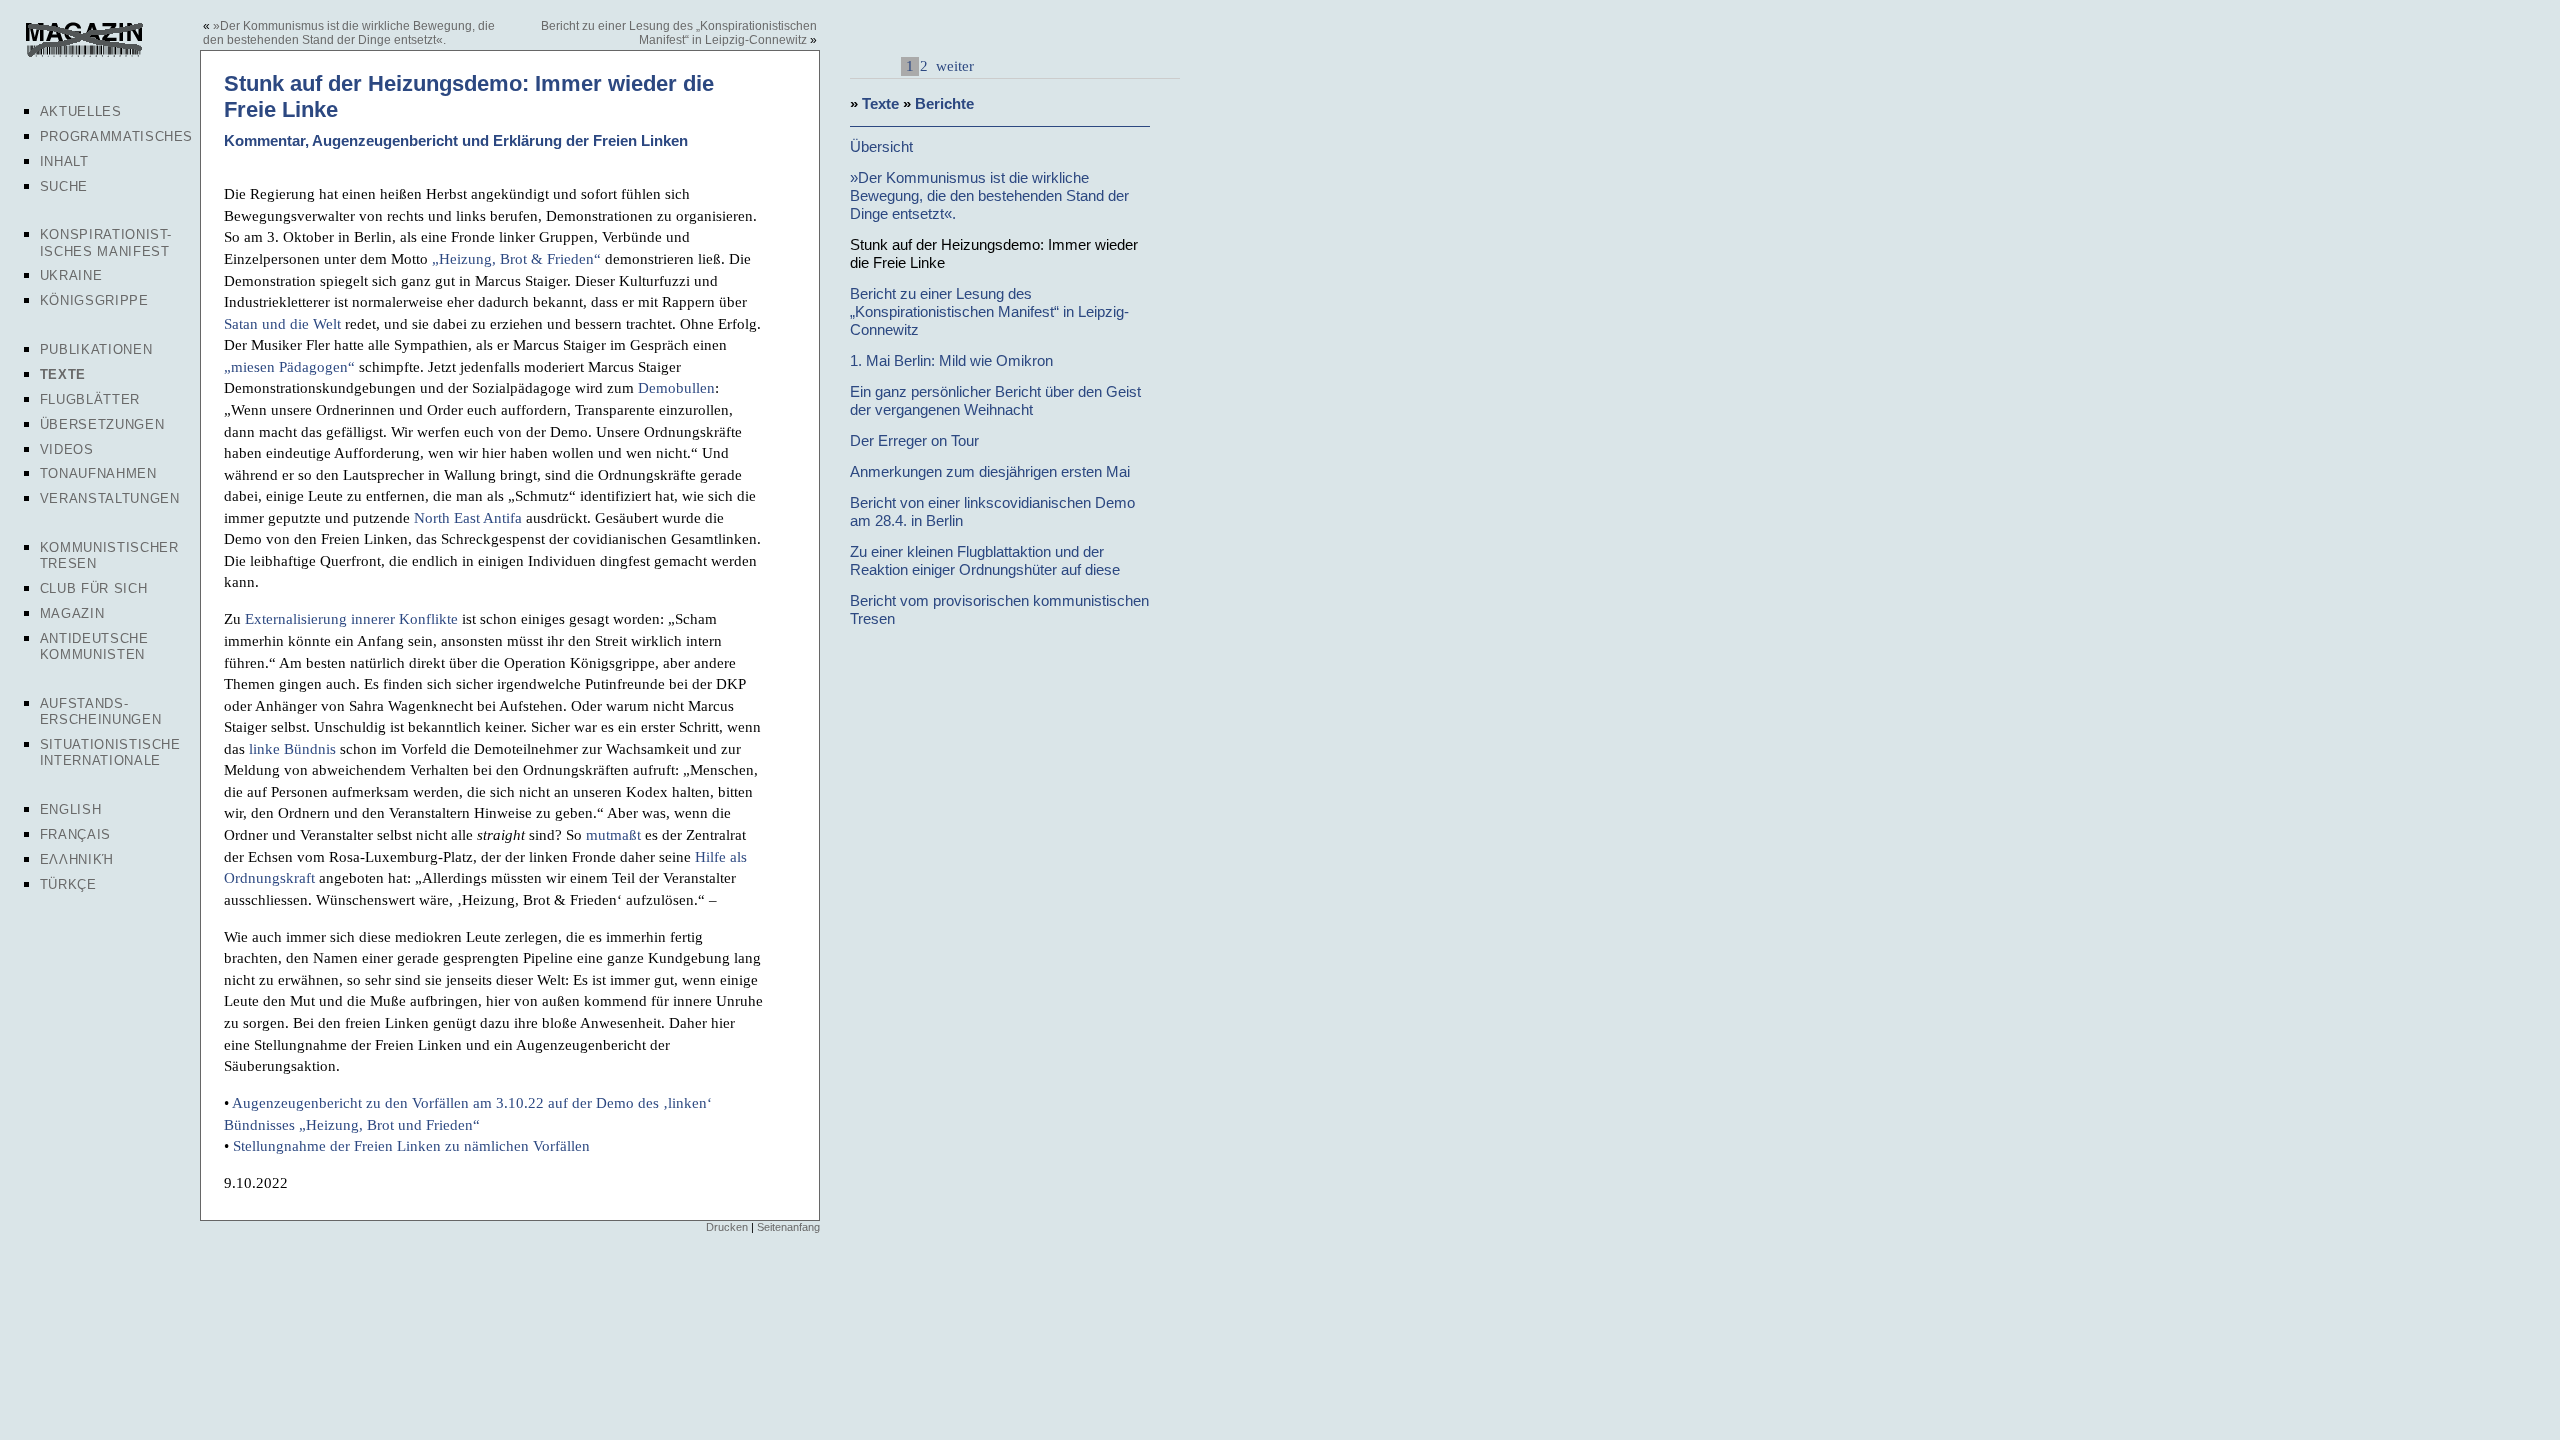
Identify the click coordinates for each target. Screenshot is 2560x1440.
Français (75, 834)
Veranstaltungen (110, 498)
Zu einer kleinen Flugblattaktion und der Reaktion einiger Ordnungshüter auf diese (985, 560)
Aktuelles (81, 111)
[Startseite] (82, 54)
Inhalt (64, 161)
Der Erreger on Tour (914, 440)
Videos (67, 449)
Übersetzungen (102, 424)
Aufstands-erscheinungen (100, 711)
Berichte (944, 103)
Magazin (72, 613)
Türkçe (68, 884)
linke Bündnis (292, 748)
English (71, 809)
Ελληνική (77, 859)
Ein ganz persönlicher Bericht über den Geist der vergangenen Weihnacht (995, 400)
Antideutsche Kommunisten (94, 646)
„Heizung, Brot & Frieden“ (516, 258)
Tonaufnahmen (98, 473)
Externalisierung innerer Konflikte (351, 618)
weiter (953, 65)
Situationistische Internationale (110, 752)
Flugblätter (90, 399)
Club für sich (93, 588)
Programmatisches (116, 136)
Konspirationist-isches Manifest (106, 242)
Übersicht (881, 146)
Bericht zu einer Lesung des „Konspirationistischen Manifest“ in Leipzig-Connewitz (679, 33)
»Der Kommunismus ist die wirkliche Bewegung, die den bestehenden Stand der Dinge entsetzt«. (349, 33)
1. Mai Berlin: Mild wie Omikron (951, 360)
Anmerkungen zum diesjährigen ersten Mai (990, 471)
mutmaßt (613, 834)
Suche (64, 186)
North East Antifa (468, 517)
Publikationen (96, 349)
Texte (63, 374)
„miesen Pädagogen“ (289, 366)
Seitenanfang (788, 1227)
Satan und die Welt (282, 323)
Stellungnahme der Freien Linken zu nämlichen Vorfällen (411, 1145)
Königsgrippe (94, 300)
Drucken (727, 1227)
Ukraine (71, 275)
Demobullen (676, 387)
